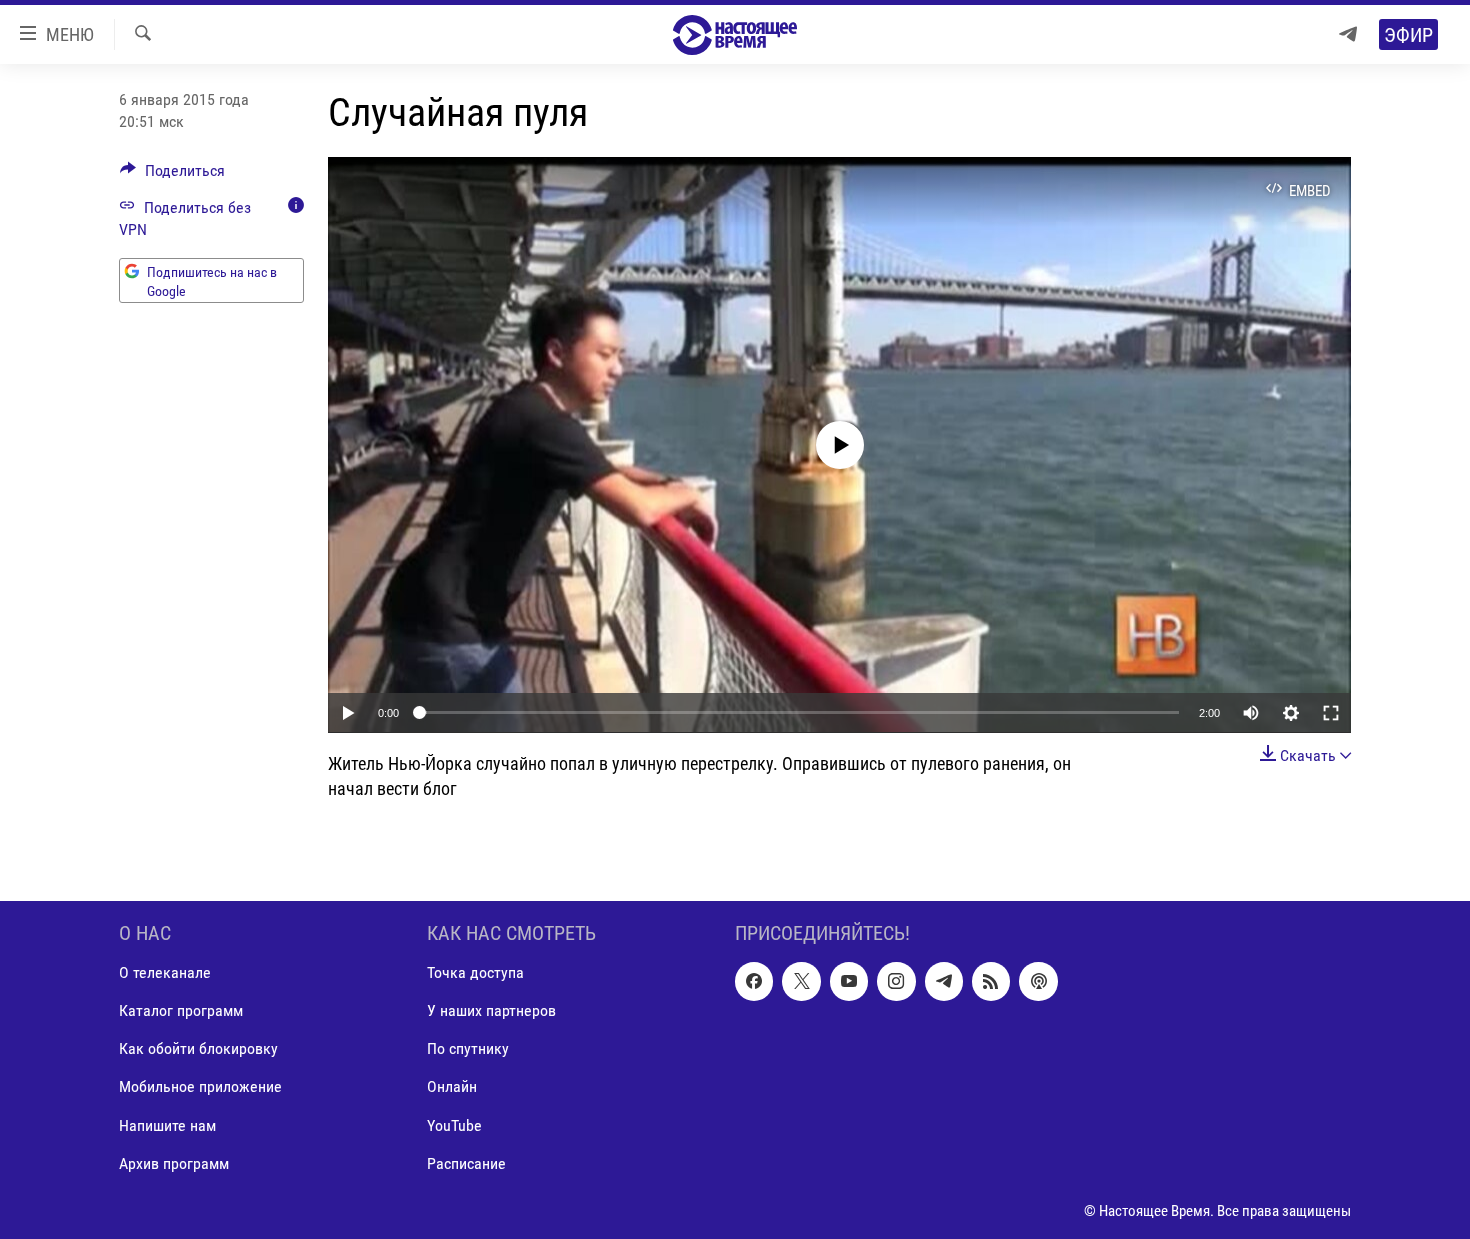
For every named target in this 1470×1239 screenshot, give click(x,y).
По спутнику (468, 1048)
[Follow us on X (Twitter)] (801, 981)
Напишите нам (167, 1124)
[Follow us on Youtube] (849, 981)
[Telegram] (1348, 34)
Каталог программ (181, 1010)
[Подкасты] (1038, 981)
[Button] (172, 175)
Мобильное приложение (200, 1086)
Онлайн (452, 1086)
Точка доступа (475, 972)
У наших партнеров (491, 1010)
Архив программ (174, 1163)
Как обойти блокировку (198, 1048)
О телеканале (165, 972)
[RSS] (991, 981)
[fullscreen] (1331, 713)
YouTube (454, 1124)
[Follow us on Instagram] (896, 981)
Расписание (466, 1163)
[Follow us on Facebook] (754, 981)
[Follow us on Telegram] (944, 981)
